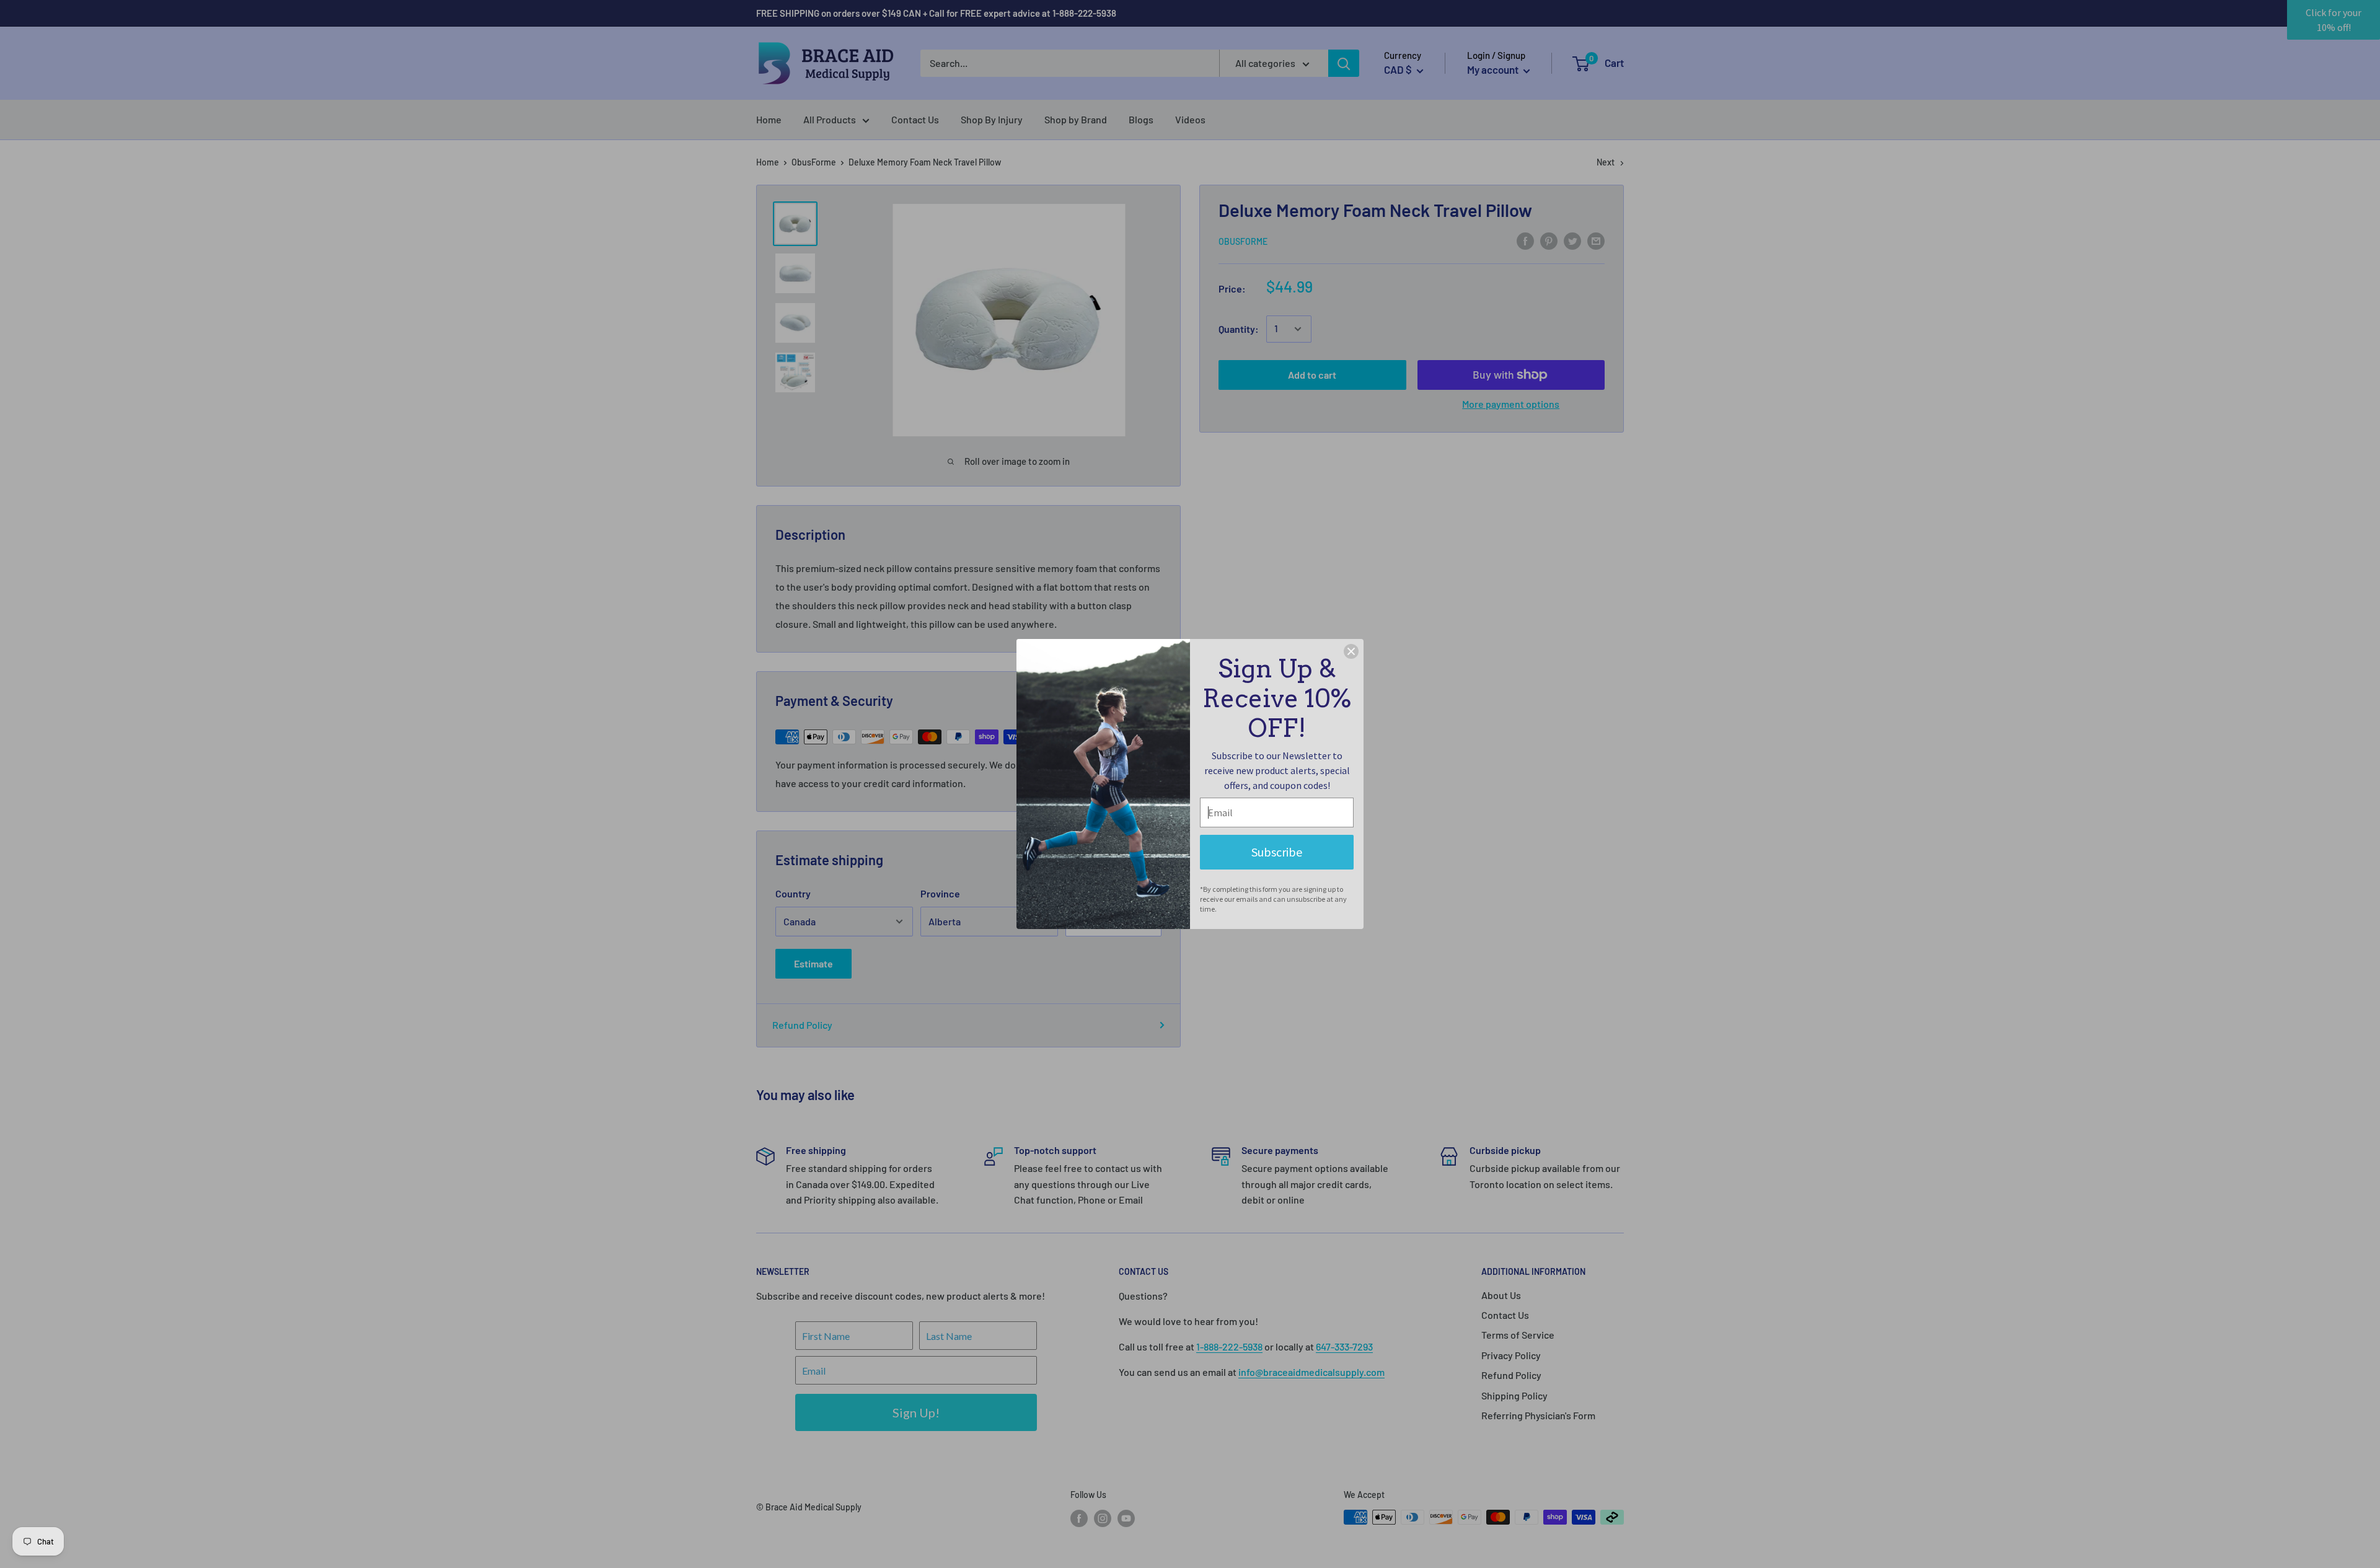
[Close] (1351, 651)
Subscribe (1277, 852)
